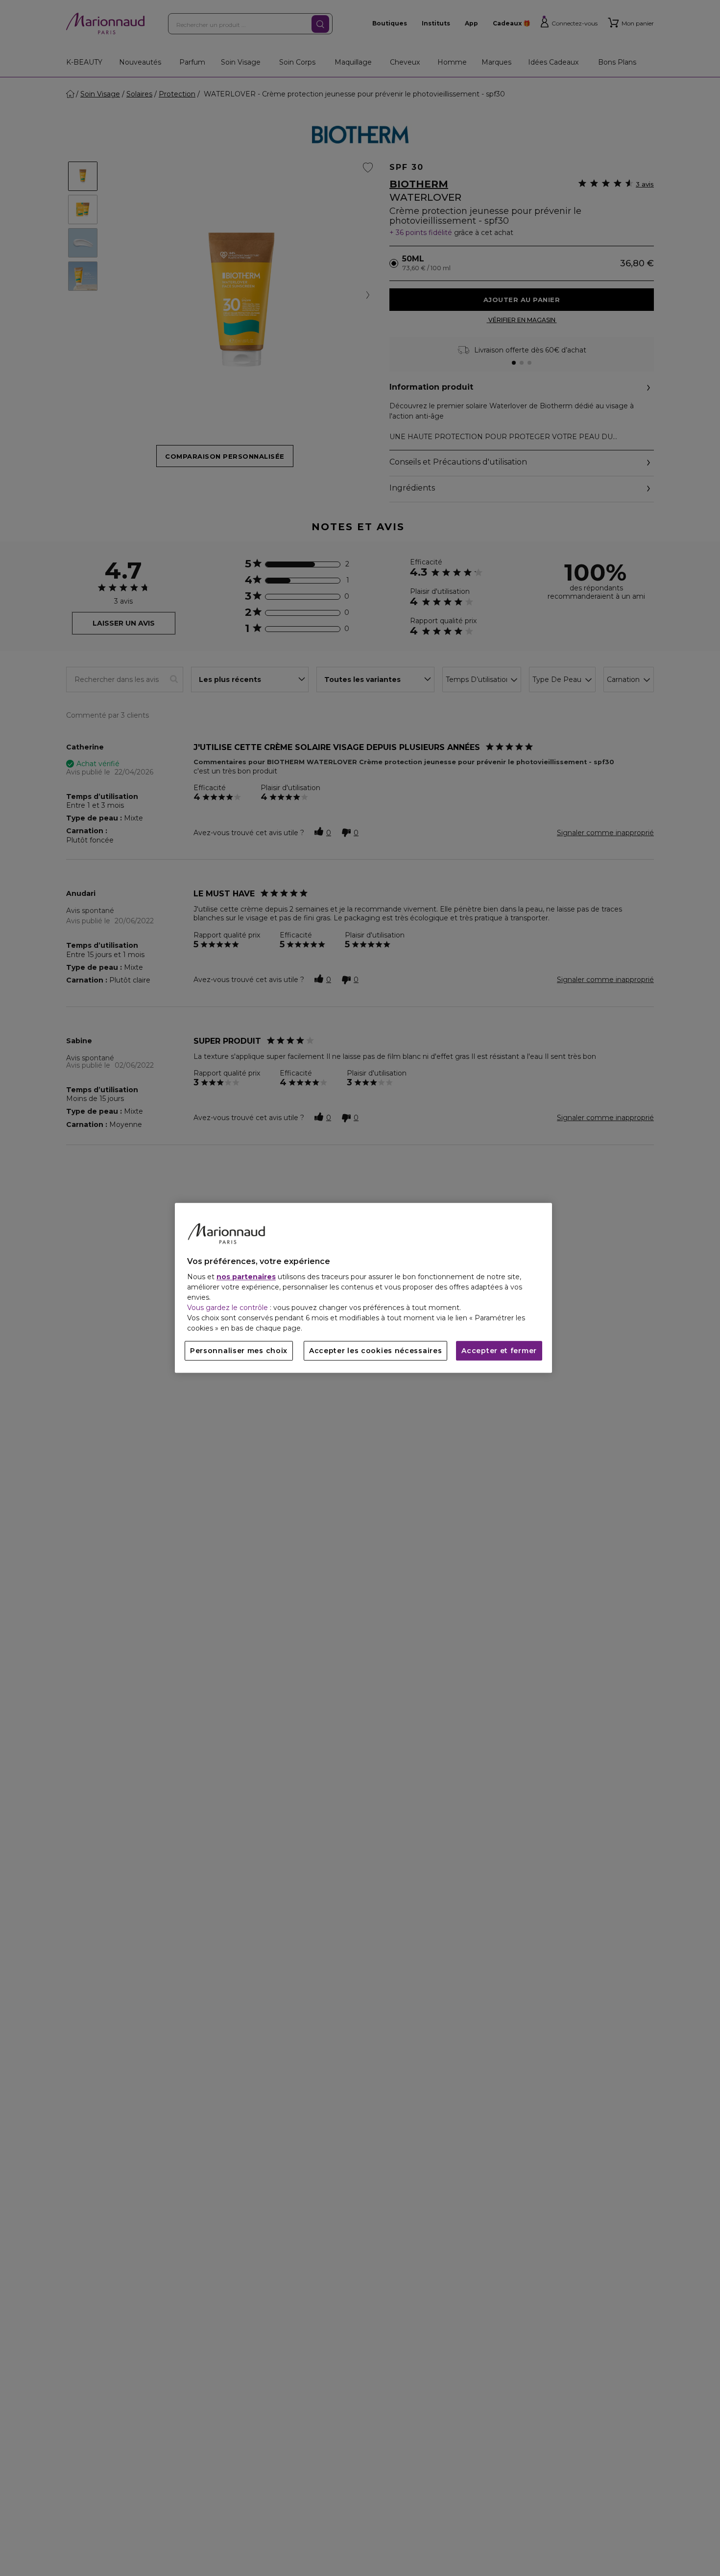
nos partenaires (246, 1277)
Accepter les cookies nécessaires (375, 1351)
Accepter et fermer (499, 1351)
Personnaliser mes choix (239, 1351)
